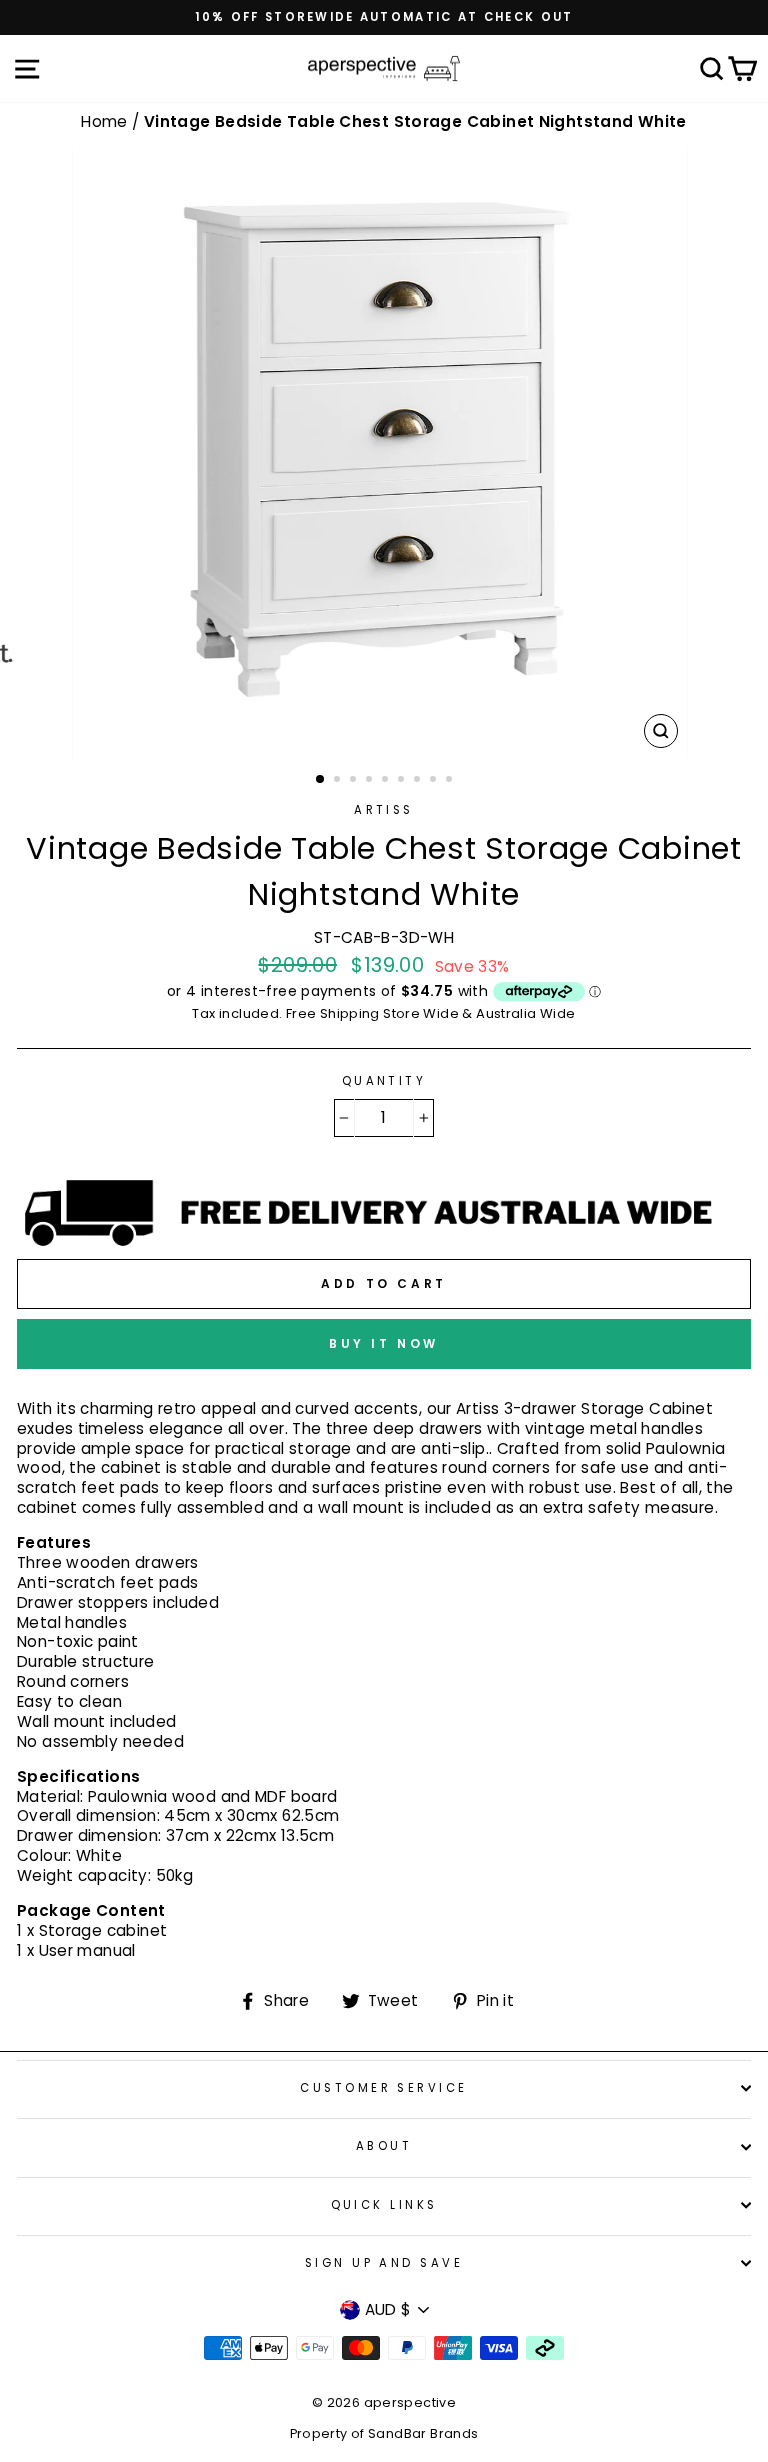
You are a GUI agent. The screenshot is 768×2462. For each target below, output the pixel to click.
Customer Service (383, 2088)
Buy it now (384, 1343)
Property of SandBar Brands (384, 2433)
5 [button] (387, 781)
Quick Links (384, 2205)
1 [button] (321, 780)
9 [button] (451, 781)
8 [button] (435, 781)
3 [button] (355, 781)
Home (106, 121)
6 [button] (403, 781)
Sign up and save (384, 2263)
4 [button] (371, 781)
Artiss (384, 810)
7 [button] (419, 781)
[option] (384, 17)
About (384, 2146)
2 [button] (339, 781)
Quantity (384, 1081)
